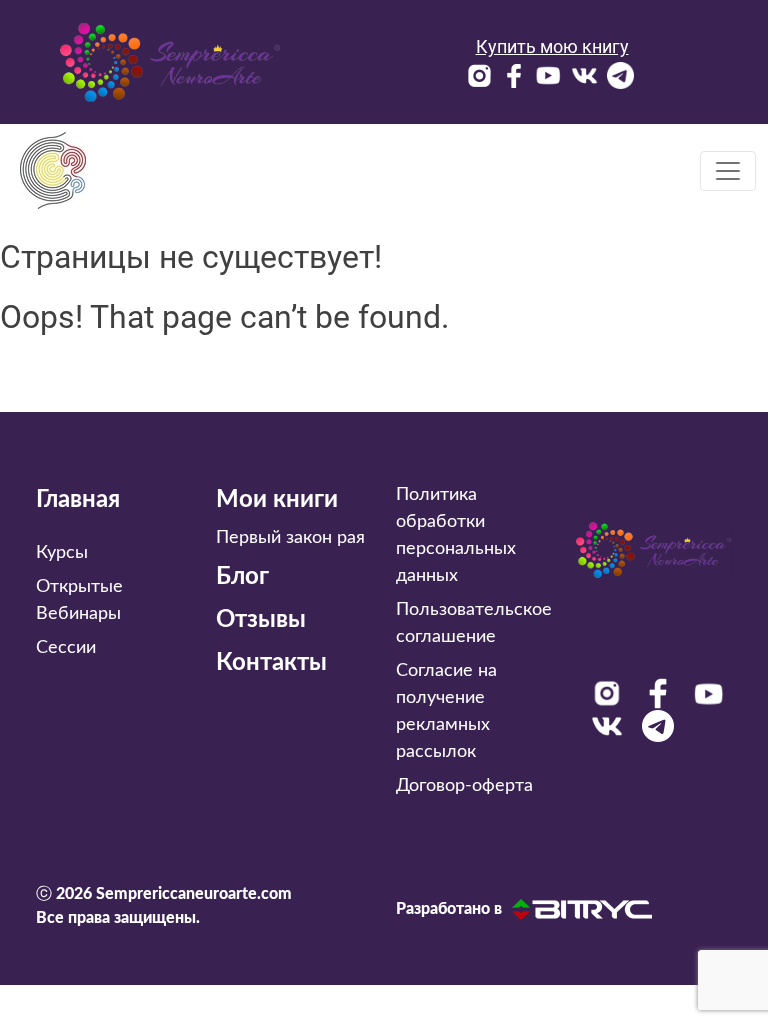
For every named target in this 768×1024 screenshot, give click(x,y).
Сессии (66, 648)
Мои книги (277, 500)
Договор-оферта (464, 786)
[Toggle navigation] (728, 171)
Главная (78, 500)
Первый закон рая (290, 538)
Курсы (62, 553)
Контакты (271, 663)
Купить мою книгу (552, 46)
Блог (242, 577)
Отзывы (261, 620)
